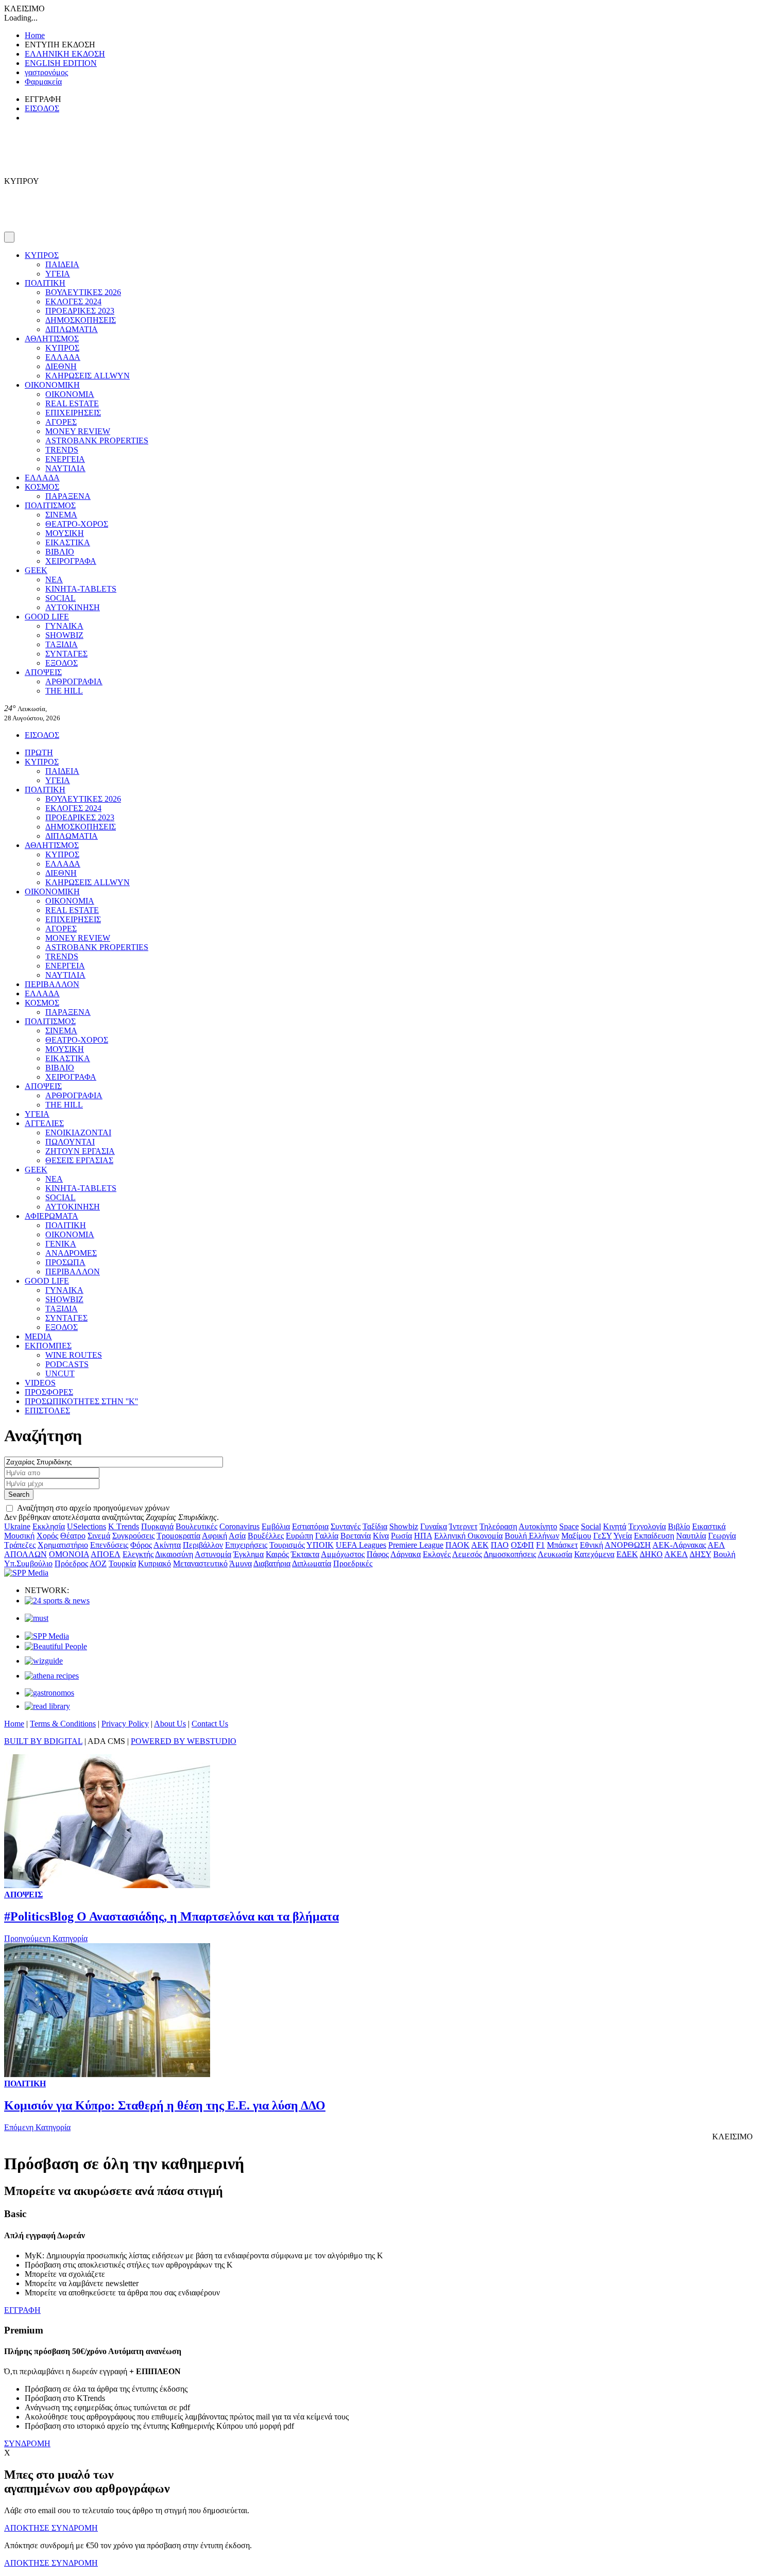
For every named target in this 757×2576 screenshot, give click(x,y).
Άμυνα (240, 1563)
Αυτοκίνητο (538, 1526)
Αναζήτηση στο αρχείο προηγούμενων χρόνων (93, 1508)
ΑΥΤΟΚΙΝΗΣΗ (73, 607)
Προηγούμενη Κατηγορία (46, 1938)
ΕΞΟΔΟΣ (62, 663)
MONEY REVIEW (78, 431)
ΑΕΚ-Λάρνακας (679, 1545)
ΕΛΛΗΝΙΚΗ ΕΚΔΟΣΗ (65, 54)
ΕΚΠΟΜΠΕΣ (48, 1346)
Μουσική (19, 1536)
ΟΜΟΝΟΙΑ (69, 1554)
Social (591, 1526)
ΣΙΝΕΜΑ (61, 515)
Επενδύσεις (109, 1545)
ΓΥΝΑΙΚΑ (64, 626)
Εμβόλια (276, 1526)
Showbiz (404, 1526)
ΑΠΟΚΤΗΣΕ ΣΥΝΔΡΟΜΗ (51, 2528)
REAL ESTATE (72, 403)
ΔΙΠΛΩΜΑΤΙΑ (72, 329)
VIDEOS (40, 1383)
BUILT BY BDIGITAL (43, 1741)
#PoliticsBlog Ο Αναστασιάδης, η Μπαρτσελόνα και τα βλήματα (171, 1916)
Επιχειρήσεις (246, 1545)
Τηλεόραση (498, 1526)
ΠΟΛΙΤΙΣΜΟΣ (50, 505)
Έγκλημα (248, 1554)
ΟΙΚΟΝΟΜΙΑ (70, 394)
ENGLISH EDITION (61, 63)
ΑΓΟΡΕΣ (61, 422)
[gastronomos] (49, 1693)
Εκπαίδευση (654, 1536)
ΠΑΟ (500, 1545)
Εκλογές (437, 1554)
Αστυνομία (213, 1554)
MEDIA (38, 1336)
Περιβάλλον (203, 1545)
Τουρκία (122, 1563)
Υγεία (623, 1536)
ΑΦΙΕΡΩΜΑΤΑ (51, 1216)
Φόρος (141, 1545)
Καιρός (277, 1554)
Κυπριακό (154, 1563)
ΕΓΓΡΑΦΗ (22, 2310)
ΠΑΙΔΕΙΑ (62, 264)
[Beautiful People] (56, 1646)
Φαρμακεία (43, 82)
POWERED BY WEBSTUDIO (184, 1741)
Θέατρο (73, 1536)
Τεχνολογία (647, 1526)
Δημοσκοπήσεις (510, 1554)
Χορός (47, 1536)
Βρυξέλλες (266, 1536)
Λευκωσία (555, 1554)
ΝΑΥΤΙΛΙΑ (65, 468)
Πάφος (378, 1554)
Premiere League (416, 1545)
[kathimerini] (47, 1636)
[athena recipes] (52, 1676)
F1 (540, 1545)
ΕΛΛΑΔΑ (63, 357)
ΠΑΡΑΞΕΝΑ (68, 496)
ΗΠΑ (423, 1536)
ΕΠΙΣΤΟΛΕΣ (47, 1411)
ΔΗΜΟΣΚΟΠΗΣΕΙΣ (81, 320)
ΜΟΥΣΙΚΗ (65, 533)
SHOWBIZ (64, 635)
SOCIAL (61, 598)
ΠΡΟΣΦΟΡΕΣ (49, 1392)
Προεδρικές (353, 1563)
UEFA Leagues (361, 1545)
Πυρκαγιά (157, 1526)
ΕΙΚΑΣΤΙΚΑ (68, 542)
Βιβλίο (679, 1526)
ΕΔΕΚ (627, 1554)
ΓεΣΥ (603, 1536)
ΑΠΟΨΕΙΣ (43, 672)
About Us (170, 1724)
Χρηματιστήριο (63, 1545)
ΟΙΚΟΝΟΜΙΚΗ (52, 385)
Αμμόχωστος (343, 1554)
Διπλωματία (312, 1563)
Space (569, 1526)
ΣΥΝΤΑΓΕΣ (66, 654)
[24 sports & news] (57, 1601)
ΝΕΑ (54, 580)
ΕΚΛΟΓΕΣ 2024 (73, 301)
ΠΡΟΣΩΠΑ (65, 1262)
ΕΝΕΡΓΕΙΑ (65, 459)
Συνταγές (346, 1526)
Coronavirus (239, 1526)
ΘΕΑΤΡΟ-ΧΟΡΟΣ (77, 524)
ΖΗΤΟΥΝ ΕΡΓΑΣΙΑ (80, 1151)
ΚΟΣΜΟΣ (42, 487)
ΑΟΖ (98, 1563)
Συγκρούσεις (133, 1536)
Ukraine (17, 1526)
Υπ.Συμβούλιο (28, 1563)
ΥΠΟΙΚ (320, 1545)
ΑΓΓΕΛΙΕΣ (44, 1123)
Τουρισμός (287, 1545)
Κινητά (615, 1526)
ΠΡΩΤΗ (39, 753)
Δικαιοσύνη (174, 1554)
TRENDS (62, 450)
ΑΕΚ (480, 1545)
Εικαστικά (709, 1526)
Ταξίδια (375, 1526)
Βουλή (724, 1554)
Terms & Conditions (63, 1724)
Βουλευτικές (196, 1526)
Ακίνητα (167, 1545)
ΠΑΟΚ (458, 1545)
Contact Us (210, 1724)
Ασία (237, 1536)
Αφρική (214, 1536)
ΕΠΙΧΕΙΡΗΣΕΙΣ (73, 413)
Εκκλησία (49, 1526)
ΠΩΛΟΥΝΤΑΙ (70, 1142)
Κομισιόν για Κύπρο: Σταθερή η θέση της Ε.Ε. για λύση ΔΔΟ (165, 2105)
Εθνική (591, 1545)
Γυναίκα (434, 1526)
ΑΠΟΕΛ (106, 1554)
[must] (37, 1618)
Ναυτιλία (691, 1536)
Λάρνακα (406, 1554)
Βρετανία (356, 1536)
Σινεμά (99, 1536)
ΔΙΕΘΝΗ (61, 366)
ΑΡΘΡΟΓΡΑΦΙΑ (74, 681)
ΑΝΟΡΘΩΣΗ (628, 1545)
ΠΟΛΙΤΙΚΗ (45, 283)
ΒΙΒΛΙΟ (60, 552)
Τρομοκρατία (178, 1536)
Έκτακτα (305, 1554)
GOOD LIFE (47, 617)
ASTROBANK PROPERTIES (97, 440)
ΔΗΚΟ (651, 1554)
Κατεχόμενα (594, 1554)
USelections (87, 1526)
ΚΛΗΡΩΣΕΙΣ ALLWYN (88, 376)
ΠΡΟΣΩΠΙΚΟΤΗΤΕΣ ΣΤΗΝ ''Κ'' (81, 1401)
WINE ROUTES (74, 1355)
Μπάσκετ (562, 1545)
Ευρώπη (299, 1536)
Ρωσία (401, 1536)
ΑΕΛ (716, 1545)
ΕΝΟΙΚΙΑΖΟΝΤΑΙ (78, 1133)
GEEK (36, 570)
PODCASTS (67, 1364)
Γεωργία (722, 1536)
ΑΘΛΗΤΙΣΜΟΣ (52, 339)
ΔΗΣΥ (700, 1554)
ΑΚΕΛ (676, 1554)
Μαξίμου (576, 1536)
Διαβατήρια (272, 1563)
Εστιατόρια (310, 1526)
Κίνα (381, 1536)
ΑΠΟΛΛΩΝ (25, 1554)
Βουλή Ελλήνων (532, 1536)
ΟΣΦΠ (522, 1545)
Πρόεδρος (71, 1563)
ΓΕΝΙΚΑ (61, 1244)
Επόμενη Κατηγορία (37, 2127)
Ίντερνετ (463, 1526)
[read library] (47, 1706)
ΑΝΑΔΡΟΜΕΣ (71, 1253)
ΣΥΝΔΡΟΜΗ (27, 2443)
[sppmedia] (26, 1573)
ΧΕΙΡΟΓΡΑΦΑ (71, 561)
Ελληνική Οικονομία (468, 1536)
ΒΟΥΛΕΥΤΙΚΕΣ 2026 (83, 292)
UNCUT (60, 1373)
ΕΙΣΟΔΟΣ (42, 108)
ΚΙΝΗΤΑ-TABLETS (81, 589)
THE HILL (64, 691)
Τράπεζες (20, 1545)
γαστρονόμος (46, 72)
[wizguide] (44, 1661)
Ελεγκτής (138, 1554)
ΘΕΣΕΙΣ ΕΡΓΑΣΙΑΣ (79, 1160)
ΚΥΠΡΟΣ (42, 255)
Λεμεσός (467, 1554)
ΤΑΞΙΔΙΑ (62, 644)
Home (35, 35)
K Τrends (124, 1526)
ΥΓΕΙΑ (58, 274)
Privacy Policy (125, 1724)
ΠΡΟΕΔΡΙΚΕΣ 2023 (80, 311)
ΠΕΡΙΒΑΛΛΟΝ (52, 984)
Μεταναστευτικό (200, 1563)
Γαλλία (327, 1536)
